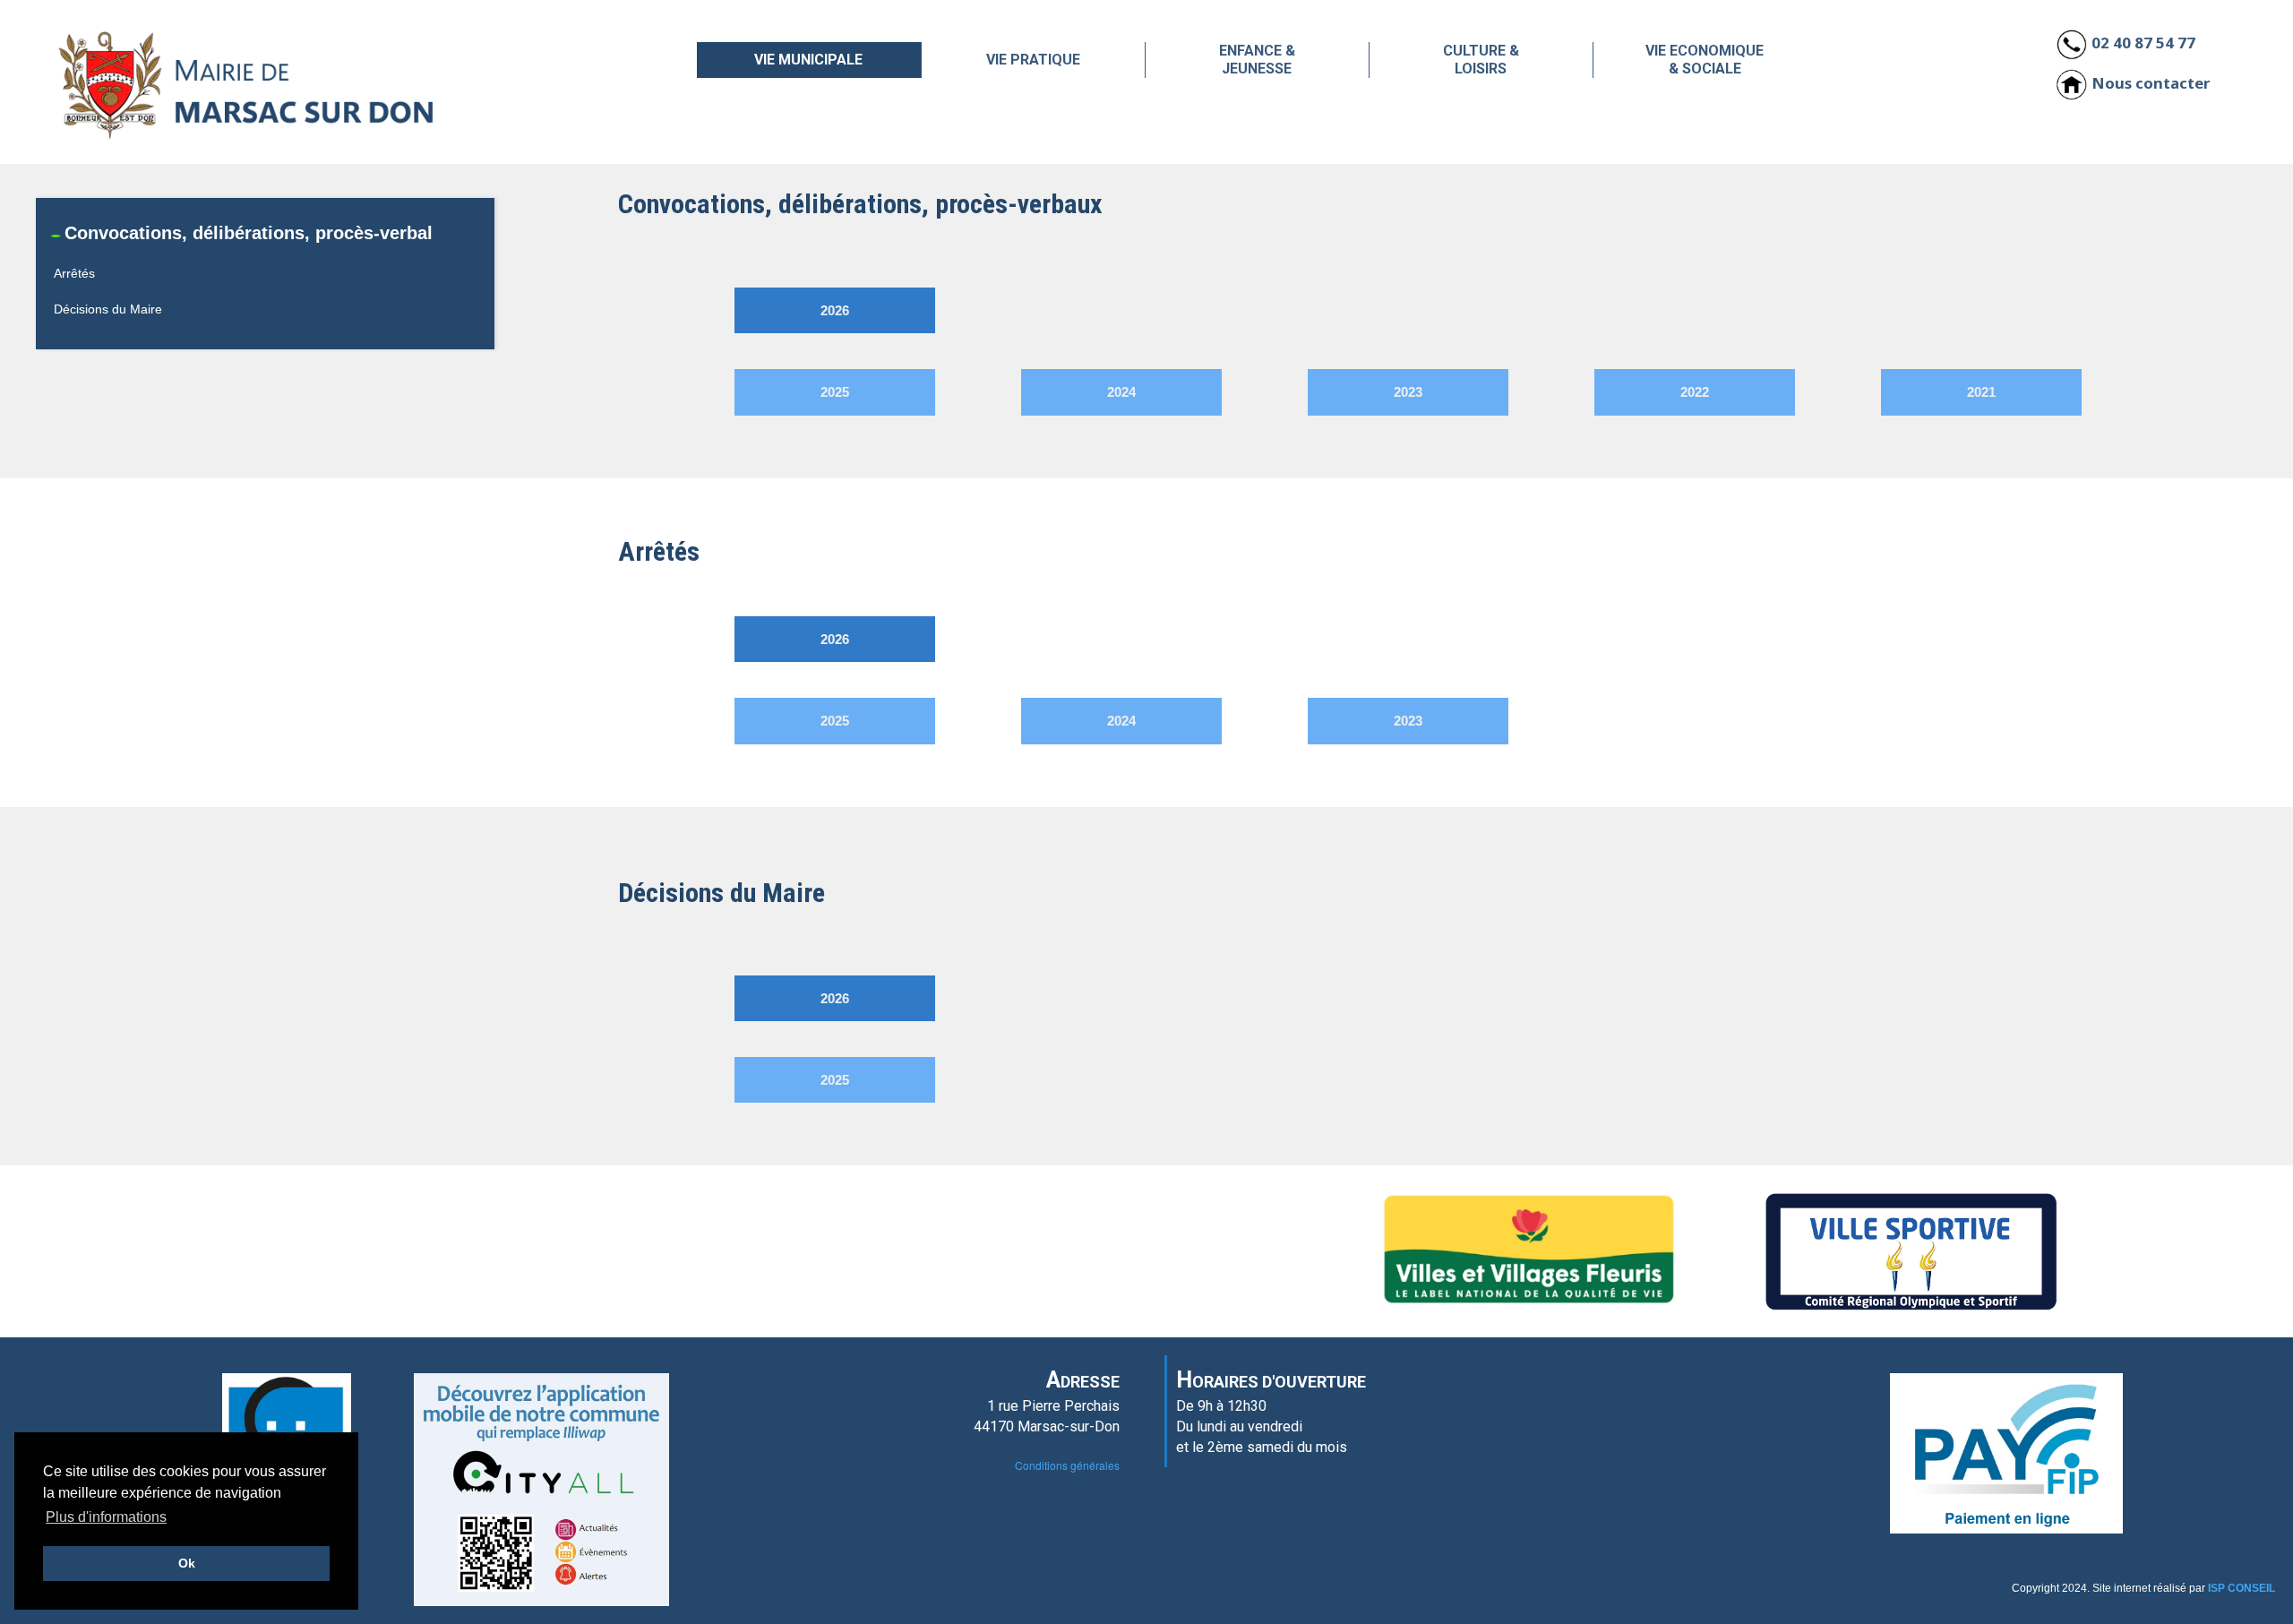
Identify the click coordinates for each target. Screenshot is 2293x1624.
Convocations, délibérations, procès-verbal (249, 233)
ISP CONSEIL (2241, 1588)
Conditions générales (1067, 1465)
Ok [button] (187, 1563)
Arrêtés (74, 273)
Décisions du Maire (108, 309)
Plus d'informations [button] (106, 1517)
